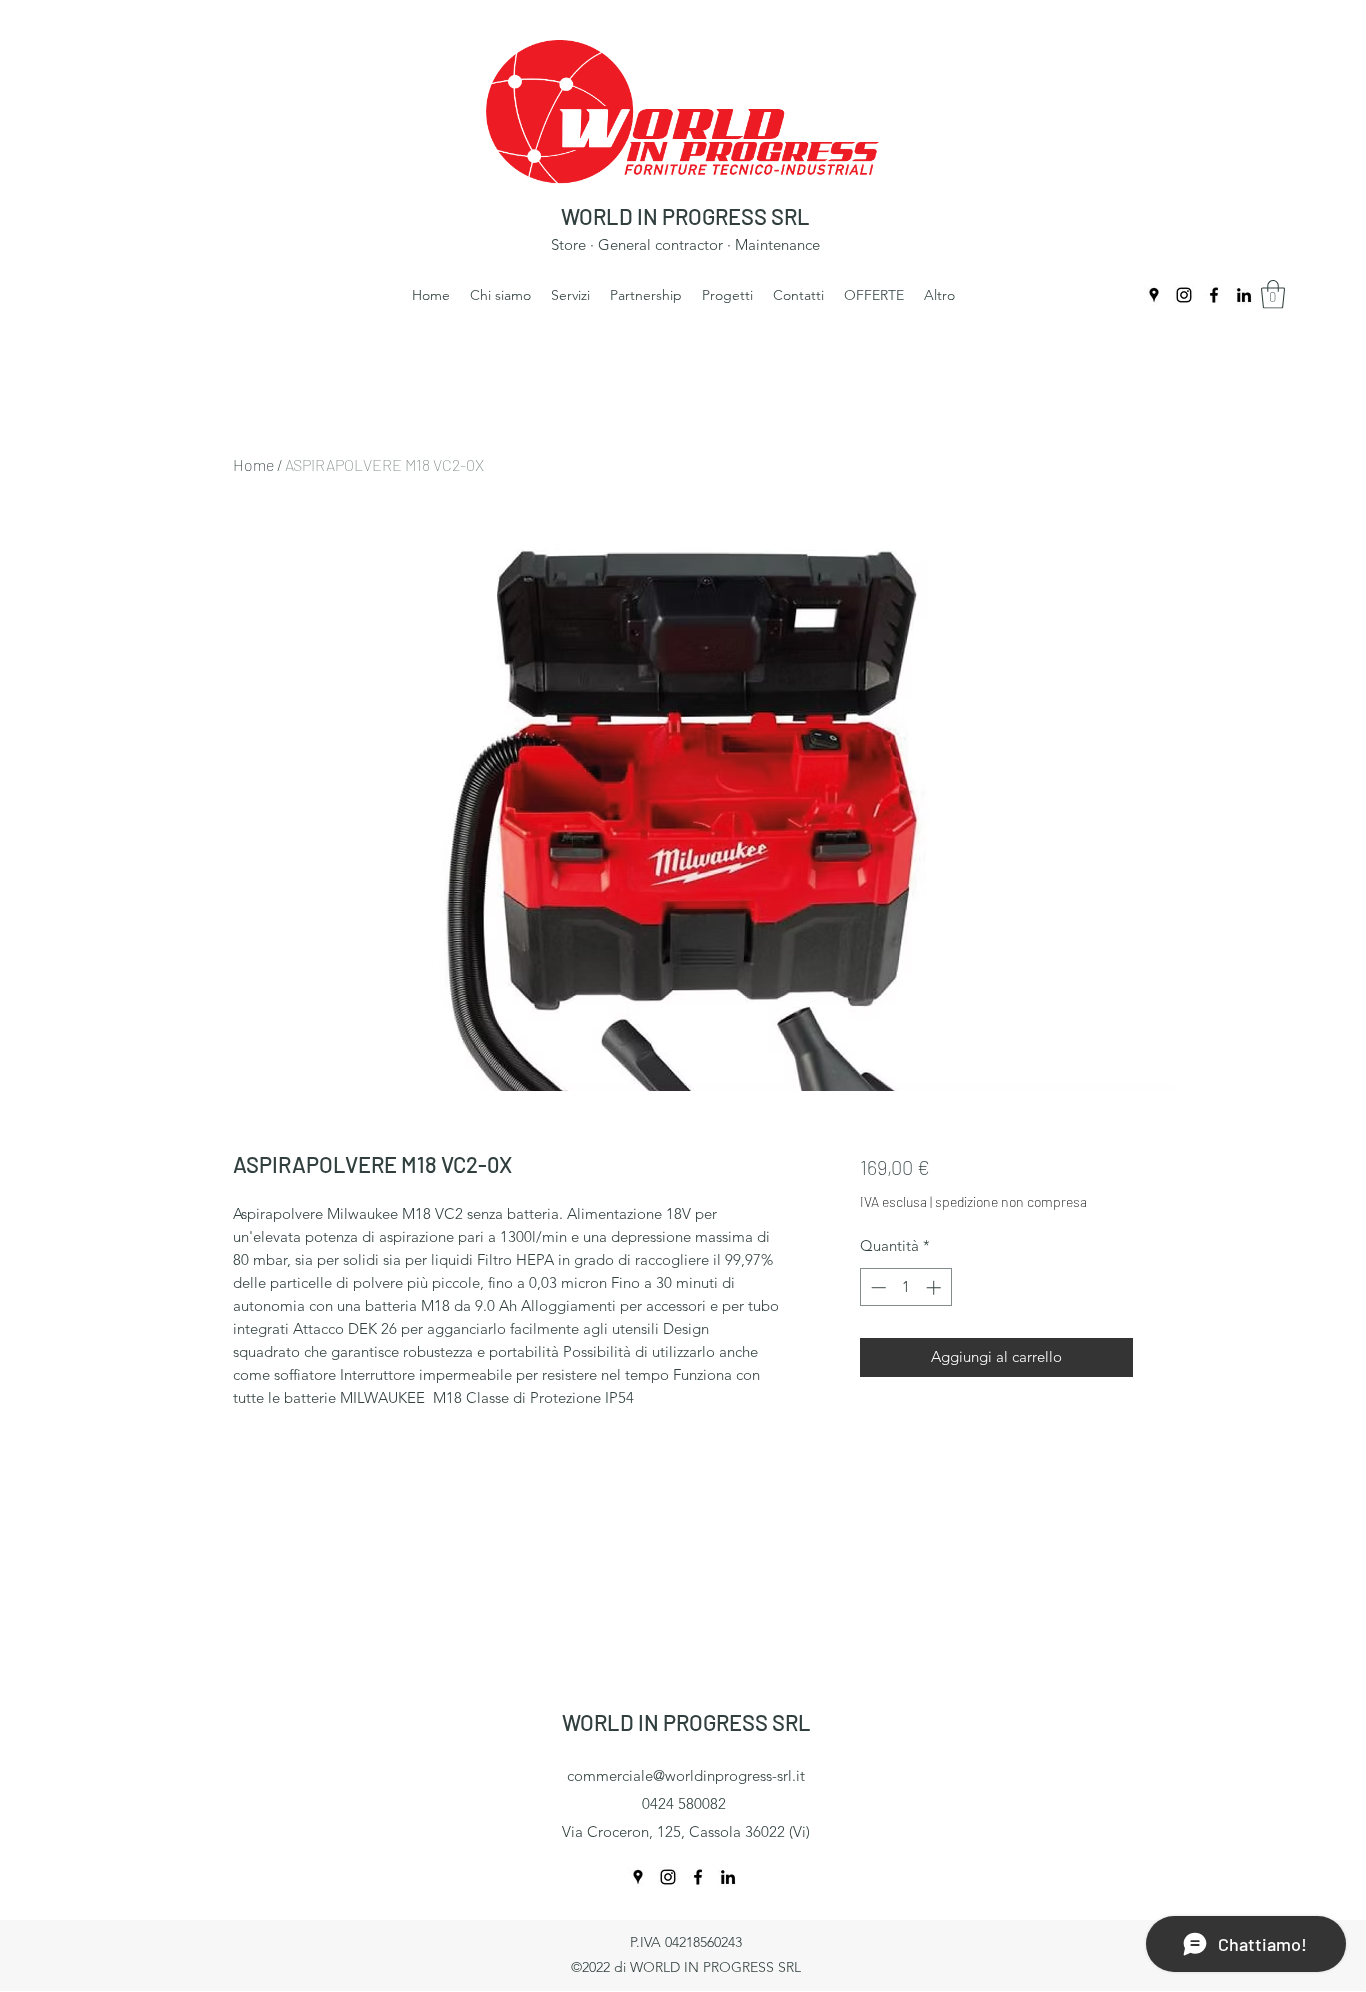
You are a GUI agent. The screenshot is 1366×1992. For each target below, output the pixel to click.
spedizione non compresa (1011, 1201)
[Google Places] (1154, 295)
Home (253, 464)
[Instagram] (1184, 295)
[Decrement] (876, 1287)
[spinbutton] (905, 1287)
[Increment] (935, 1287)
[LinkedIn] (1244, 295)
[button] (1273, 294)
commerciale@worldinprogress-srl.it (686, 1775)
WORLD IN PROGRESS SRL (685, 216)
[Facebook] (1214, 295)
